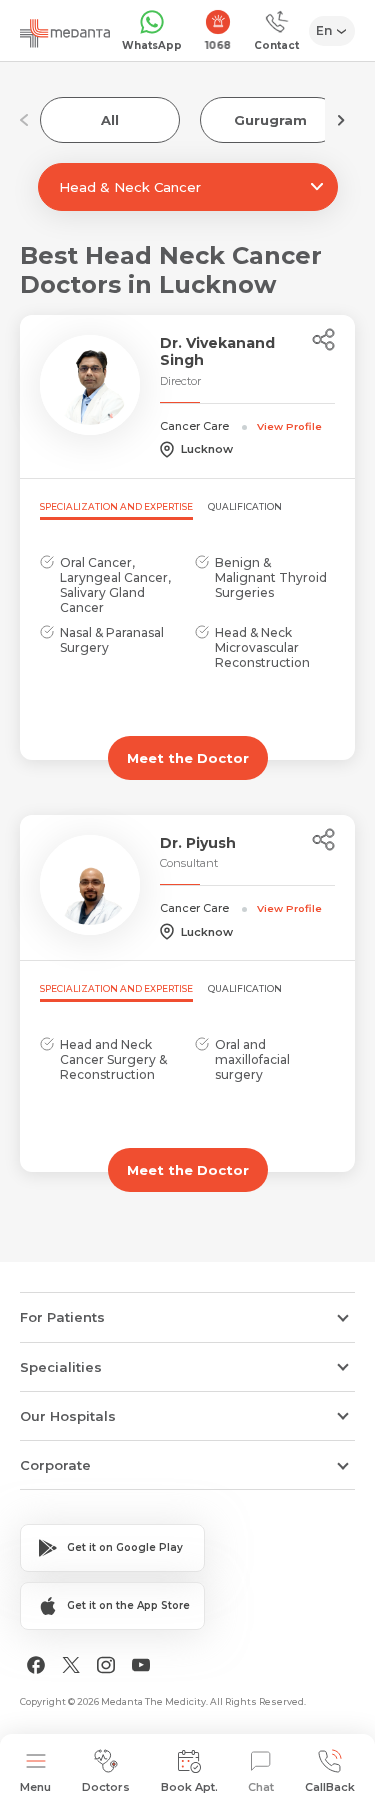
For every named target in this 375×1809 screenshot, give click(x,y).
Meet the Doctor (188, 758)
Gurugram (270, 120)
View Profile (289, 426)
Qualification (245, 506)
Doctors (106, 1787)
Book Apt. (189, 1787)
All (110, 120)
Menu (35, 1787)
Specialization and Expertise (116, 506)
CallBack (330, 1787)
